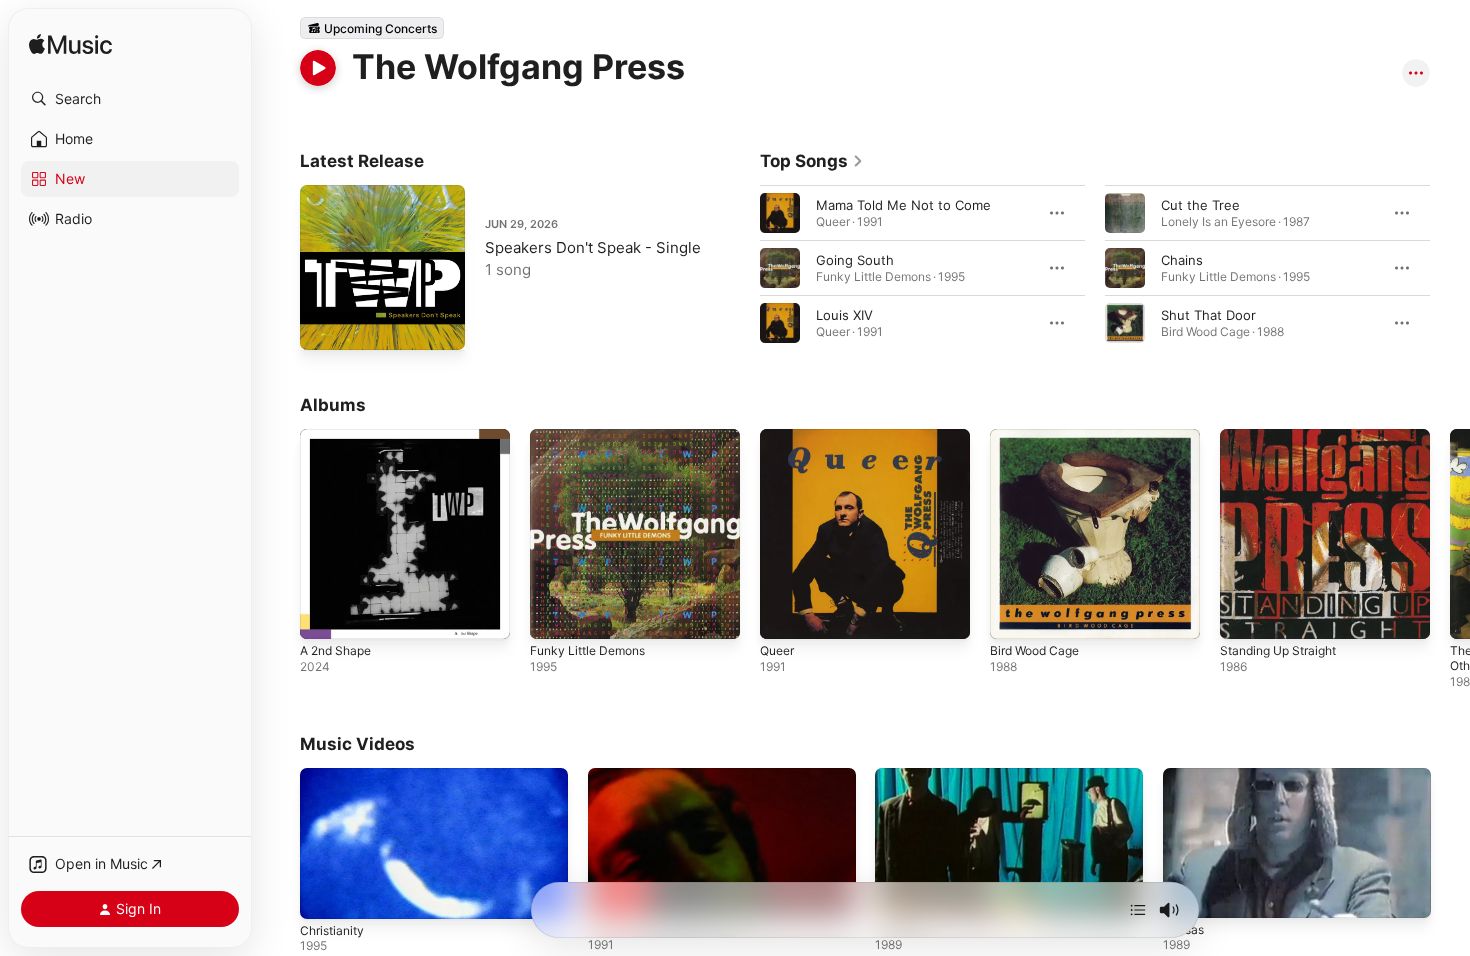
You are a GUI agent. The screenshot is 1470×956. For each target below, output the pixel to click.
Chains (1182, 260)
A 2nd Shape (340, 437)
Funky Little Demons (594, 437)
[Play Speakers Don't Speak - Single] (325, 325)
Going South (855, 260)
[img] (70, 45)
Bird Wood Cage (1039, 437)
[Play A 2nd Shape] (325, 614)
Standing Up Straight (1285, 437)
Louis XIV (844, 315)
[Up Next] (1138, 910)
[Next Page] (1450, 268)
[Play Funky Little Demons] (555, 614)
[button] (130, 99)
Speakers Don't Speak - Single (593, 247)
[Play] (318, 68)
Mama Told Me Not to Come (903, 205)
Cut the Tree (1200, 205)
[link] (812, 161)
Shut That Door (1208, 315)
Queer (779, 437)
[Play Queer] (785, 614)
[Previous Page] (740, 268)
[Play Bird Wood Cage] (1015, 614)
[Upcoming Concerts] (372, 28)
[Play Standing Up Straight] (1245, 614)
